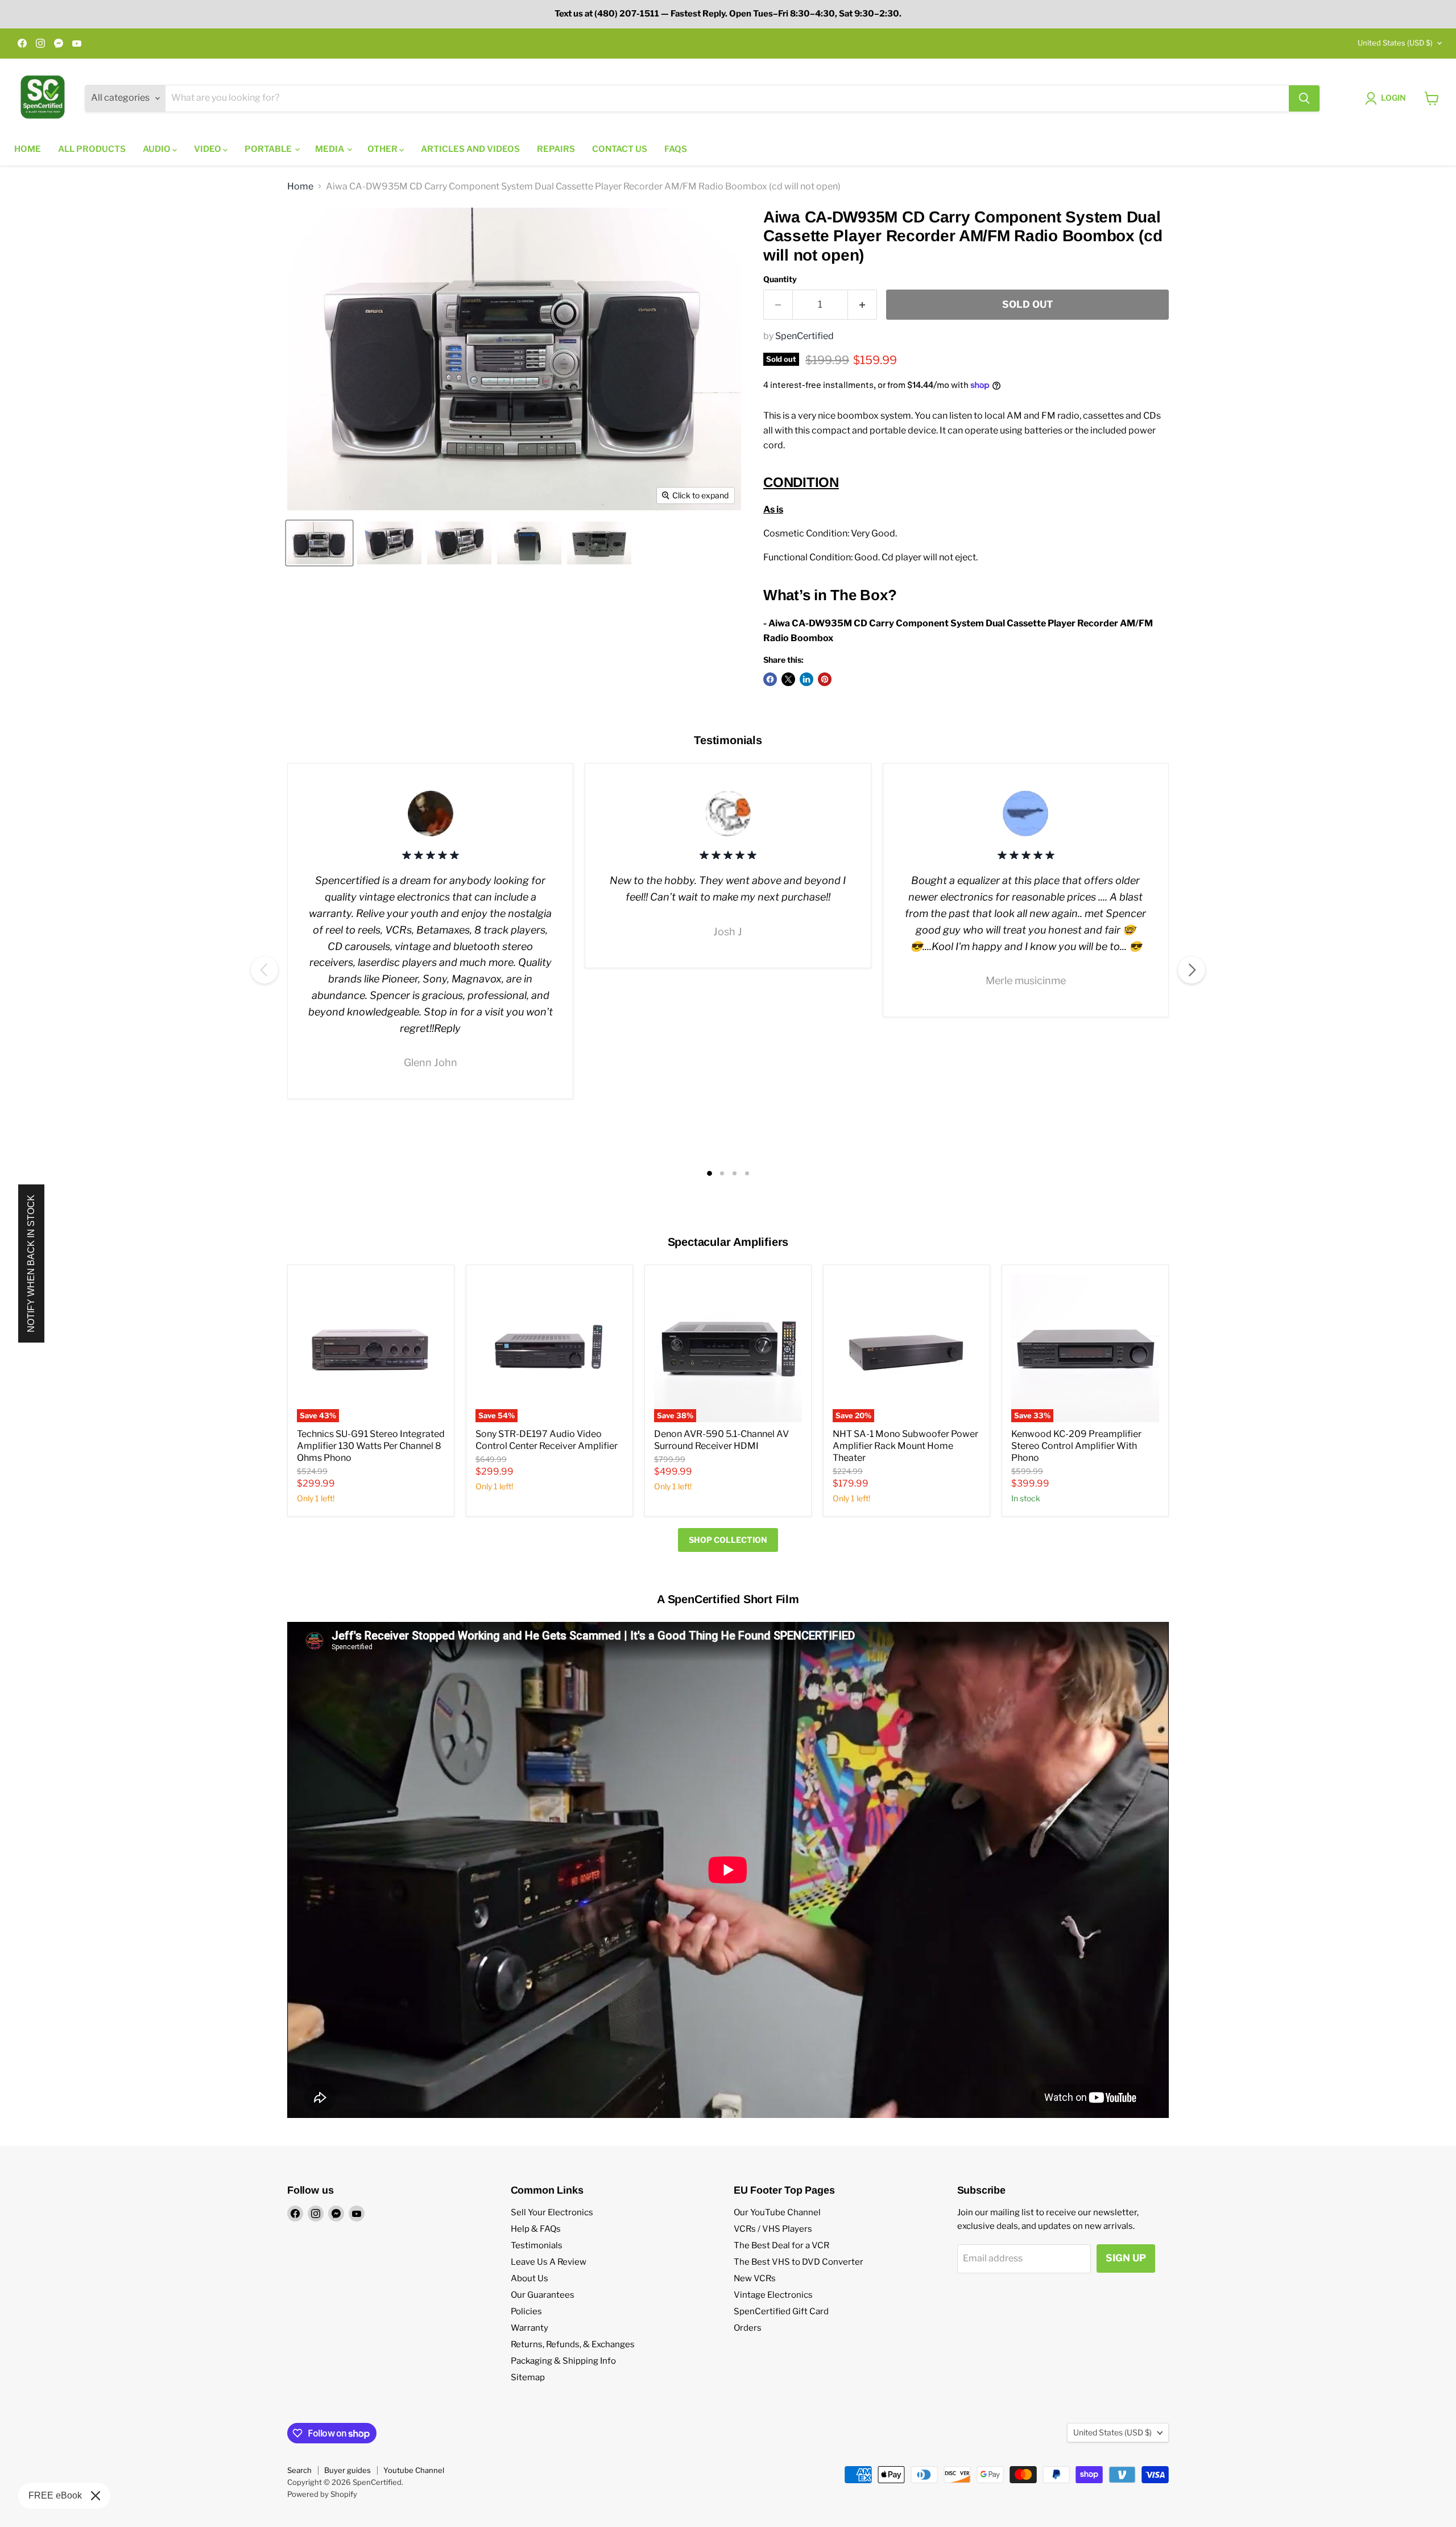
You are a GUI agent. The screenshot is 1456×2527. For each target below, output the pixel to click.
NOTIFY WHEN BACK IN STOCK (31, 1263)
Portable (269, 149)
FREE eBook (55, 2495)
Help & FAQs (536, 2229)
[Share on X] (788, 679)
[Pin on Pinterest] (825, 679)
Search (299, 2470)
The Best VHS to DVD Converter (799, 2262)
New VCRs (755, 2278)
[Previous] (264, 970)
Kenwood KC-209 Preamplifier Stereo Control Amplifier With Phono (1076, 1446)
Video (208, 149)
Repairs (556, 149)
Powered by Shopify (322, 2494)
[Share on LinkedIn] (806, 679)
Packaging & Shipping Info (563, 2361)
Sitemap (528, 2377)
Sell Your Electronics (552, 2212)
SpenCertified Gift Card (781, 2311)
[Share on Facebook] (770, 679)
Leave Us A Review (549, 2262)
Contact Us (620, 149)
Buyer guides (348, 2470)
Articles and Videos (470, 149)
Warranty (530, 2328)
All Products (92, 149)
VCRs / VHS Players (773, 2229)
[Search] (1304, 98)
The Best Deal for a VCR (781, 2245)
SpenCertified (804, 336)
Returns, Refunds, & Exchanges (573, 2344)
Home (28, 149)
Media (330, 149)
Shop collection (728, 1540)
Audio (158, 149)
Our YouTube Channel (777, 2212)
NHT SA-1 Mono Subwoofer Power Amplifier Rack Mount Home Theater (905, 1446)
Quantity (780, 279)
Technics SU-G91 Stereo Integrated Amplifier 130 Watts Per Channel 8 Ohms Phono (371, 1446)
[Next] (1192, 970)
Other (383, 149)
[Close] (96, 2496)
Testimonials (537, 2245)
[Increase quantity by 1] (863, 305)
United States (1395, 43)
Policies (526, 2311)
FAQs (676, 149)
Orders (748, 2328)
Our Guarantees (543, 2295)
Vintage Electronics (773, 2295)
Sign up (1126, 2258)
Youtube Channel (414, 2470)
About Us (530, 2278)
